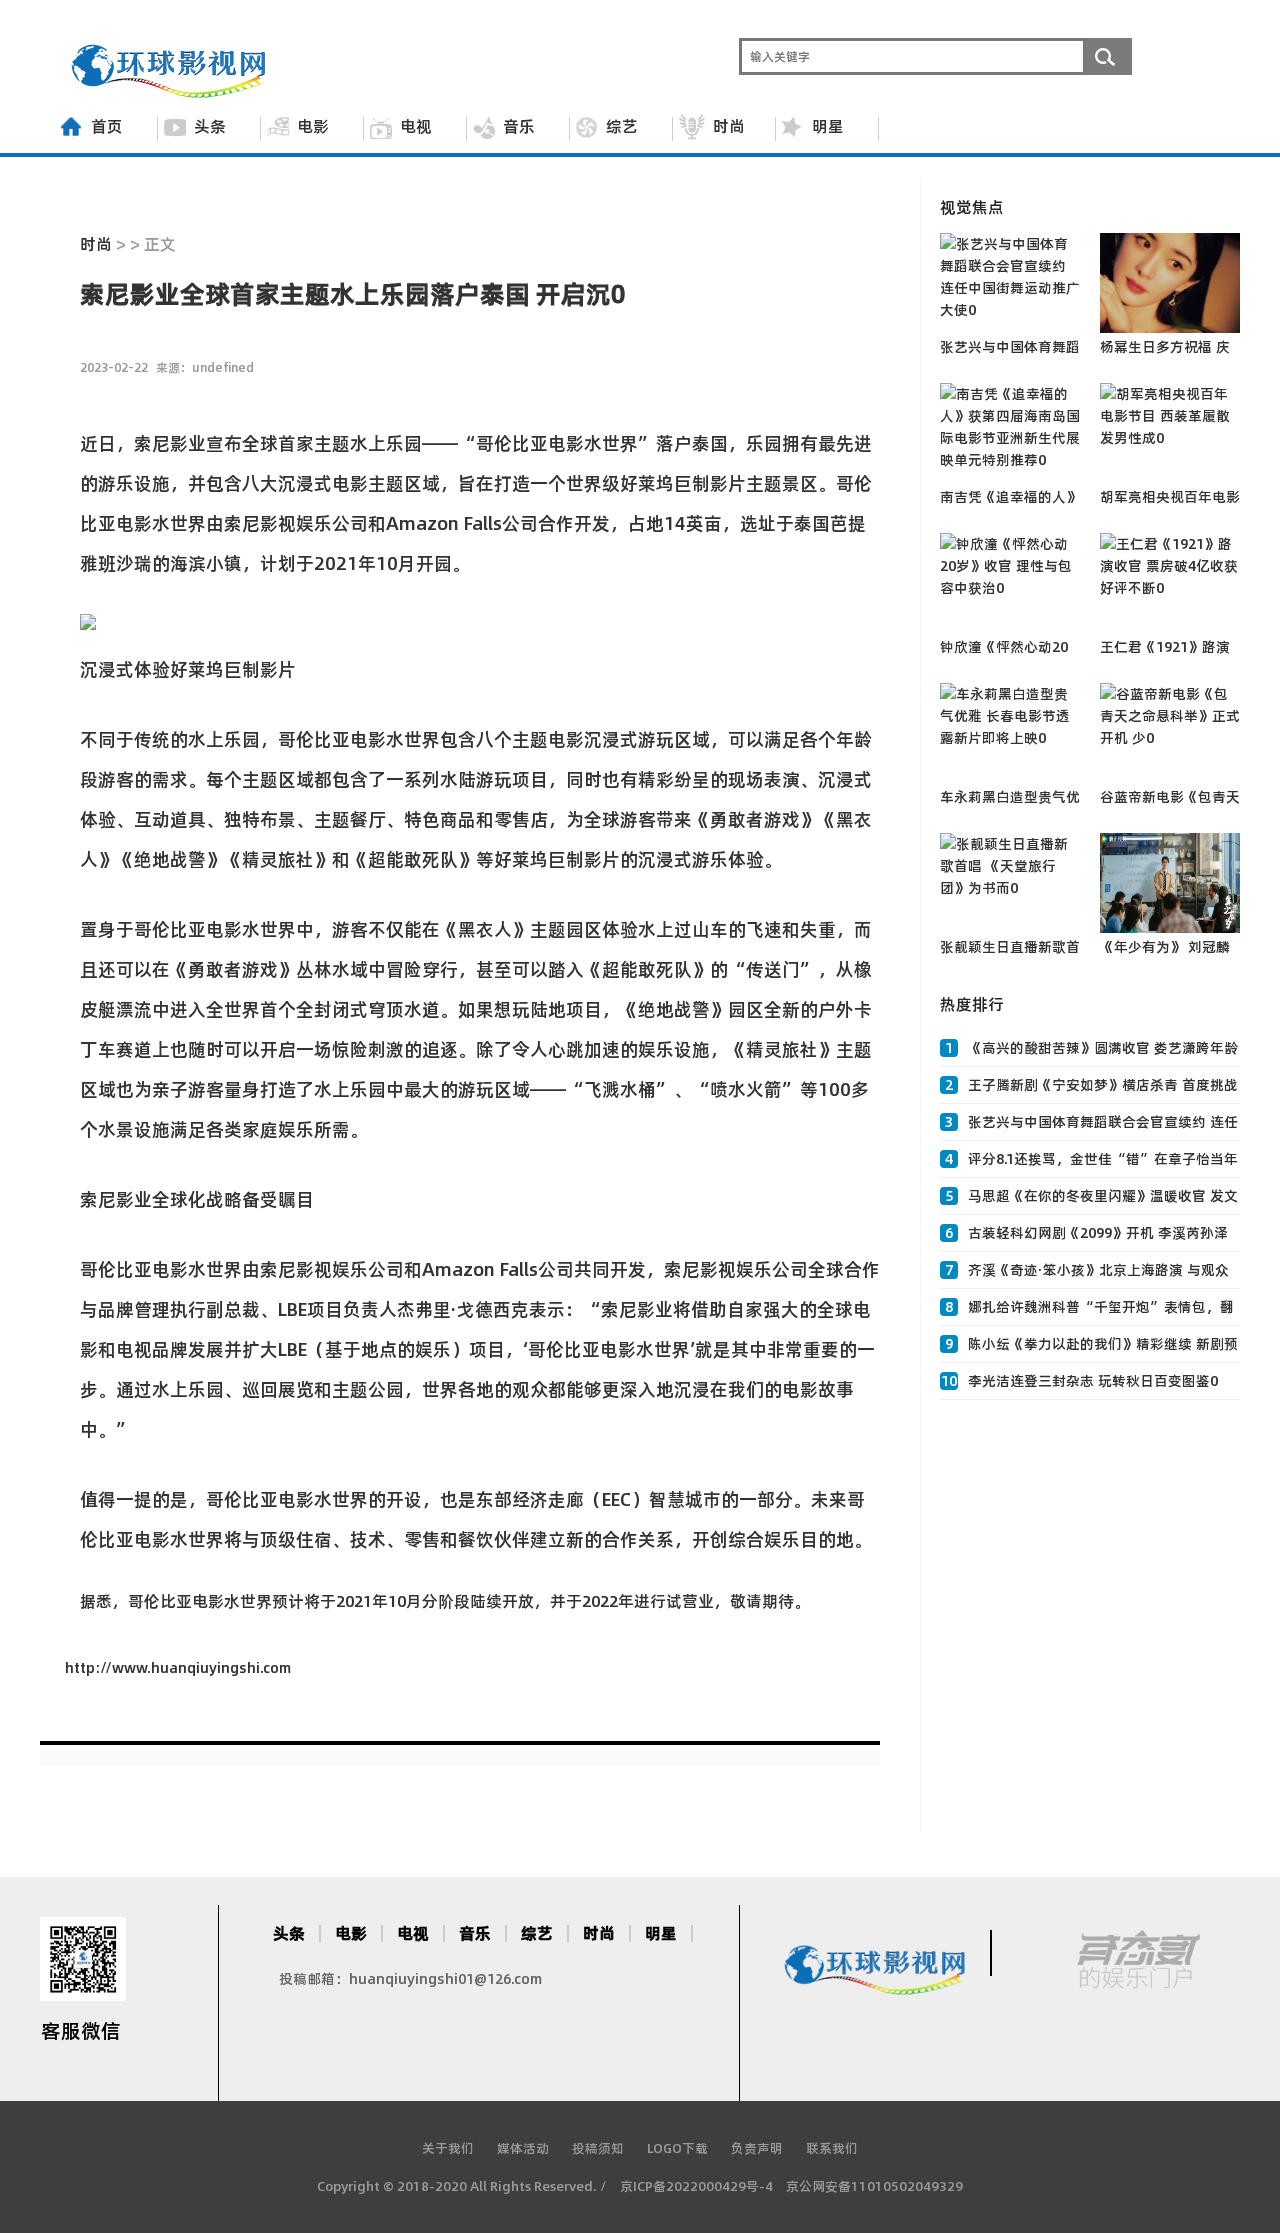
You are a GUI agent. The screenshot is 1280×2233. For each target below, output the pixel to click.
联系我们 (832, 2148)
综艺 (622, 126)
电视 (416, 126)
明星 (828, 126)
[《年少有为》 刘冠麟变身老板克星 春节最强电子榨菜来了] (1170, 883)
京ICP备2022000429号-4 (696, 2186)
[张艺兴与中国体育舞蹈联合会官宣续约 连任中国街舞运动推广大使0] (1010, 283)
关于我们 (448, 2148)
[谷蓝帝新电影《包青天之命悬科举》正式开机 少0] (1170, 733)
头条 (210, 126)
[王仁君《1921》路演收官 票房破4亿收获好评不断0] (1170, 583)
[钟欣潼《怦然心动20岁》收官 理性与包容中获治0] (1010, 583)
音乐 (519, 126)
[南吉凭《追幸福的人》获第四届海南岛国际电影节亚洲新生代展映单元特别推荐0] (1010, 433)
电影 (313, 126)
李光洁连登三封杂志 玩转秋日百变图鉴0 (1093, 1381)
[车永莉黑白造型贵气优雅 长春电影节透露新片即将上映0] (1010, 733)
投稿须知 (598, 2148)
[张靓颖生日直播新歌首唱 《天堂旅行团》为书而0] (1010, 883)
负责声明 (757, 2148)
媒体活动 (523, 2148)
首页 (107, 126)
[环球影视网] (171, 93)
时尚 (729, 126)
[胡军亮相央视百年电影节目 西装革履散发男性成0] (1170, 433)
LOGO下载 (677, 2148)
